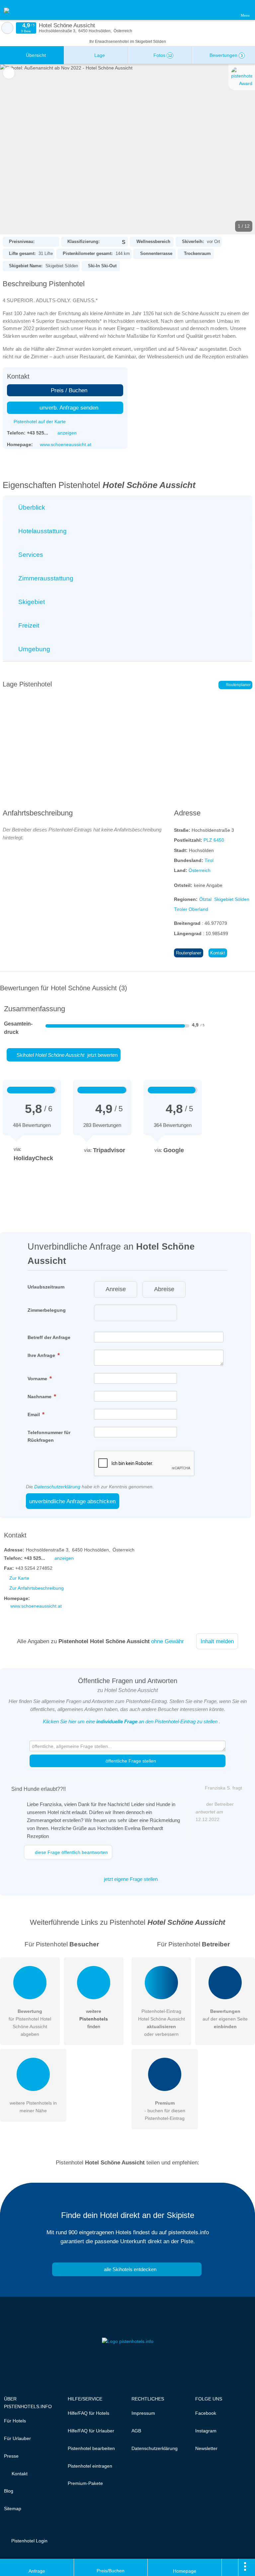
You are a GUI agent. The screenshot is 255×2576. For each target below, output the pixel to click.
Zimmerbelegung (47, 1310)
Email (34, 1414)
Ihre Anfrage (42, 1355)
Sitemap (13, 2509)
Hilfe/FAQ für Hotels (88, 2413)
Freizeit (28, 625)
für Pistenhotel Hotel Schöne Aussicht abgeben (30, 2023)
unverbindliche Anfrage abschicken (72, 1501)
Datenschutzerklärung (57, 1487)
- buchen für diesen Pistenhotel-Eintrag (165, 2111)
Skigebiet (31, 602)
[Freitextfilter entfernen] (225, 10)
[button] (127, 149)
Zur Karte (19, 1578)
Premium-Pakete (85, 2483)
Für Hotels (15, 2421)
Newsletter (206, 2448)
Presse (11, 2456)
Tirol (209, 860)
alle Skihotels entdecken (129, 2269)
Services (30, 555)
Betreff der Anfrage (49, 1337)
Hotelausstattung (42, 531)
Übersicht (35, 55)
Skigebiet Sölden (232, 899)
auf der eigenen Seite (225, 2019)
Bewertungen (225, 55)
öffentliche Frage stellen (130, 1761)
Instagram (206, 2431)
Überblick (31, 507)
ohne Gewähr (168, 1641)
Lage (99, 55)
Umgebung (33, 649)
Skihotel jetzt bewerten (66, 1055)
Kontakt (218, 953)
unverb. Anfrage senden (68, 408)
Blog (9, 2491)
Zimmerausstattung (45, 578)
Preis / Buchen (68, 390)
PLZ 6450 (214, 840)
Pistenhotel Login (29, 2541)
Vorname (38, 1379)
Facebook (206, 2413)
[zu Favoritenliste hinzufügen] (9, 73)
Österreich (200, 870)
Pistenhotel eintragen (90, 2466)
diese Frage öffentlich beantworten (71, 1852)
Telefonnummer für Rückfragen (49, 1436)
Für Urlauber (17, 2438)
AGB (136, 2431)
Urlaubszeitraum (46, 1287)
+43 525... (38, 433)
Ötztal (205, 899)
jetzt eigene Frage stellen (130, 1879)
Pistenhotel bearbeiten (91, 2448)
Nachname (40, 1397)
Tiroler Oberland (191, 909)
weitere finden (94, 2019)
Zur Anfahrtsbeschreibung (37, 1588)
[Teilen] (230, 2567)
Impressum (143, 2413)
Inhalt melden (217, 1641)
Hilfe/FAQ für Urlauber (91, 2431)
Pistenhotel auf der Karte (39, 422)
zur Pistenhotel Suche (7, 28)
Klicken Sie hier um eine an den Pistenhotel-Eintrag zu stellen (130, 1721)
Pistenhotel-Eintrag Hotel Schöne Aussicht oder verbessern (162, 2023)
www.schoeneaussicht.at (66, 444)
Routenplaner (238, 685)
